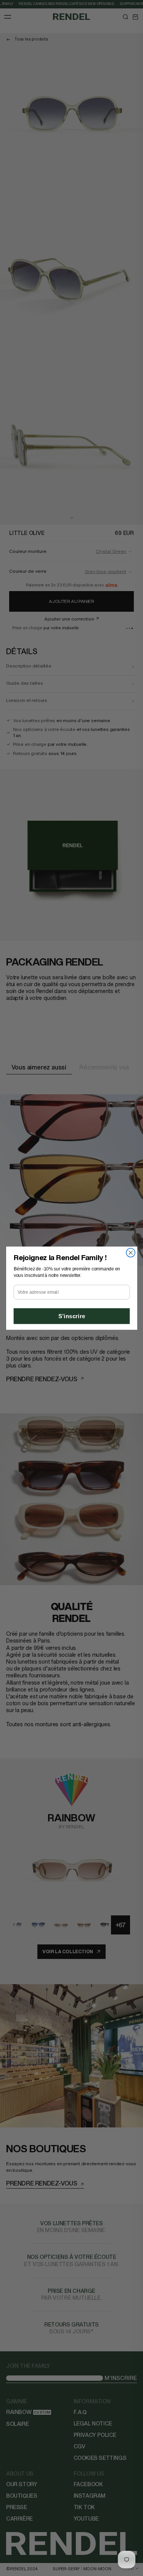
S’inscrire (71, 1316)
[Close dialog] (131, 1253)
